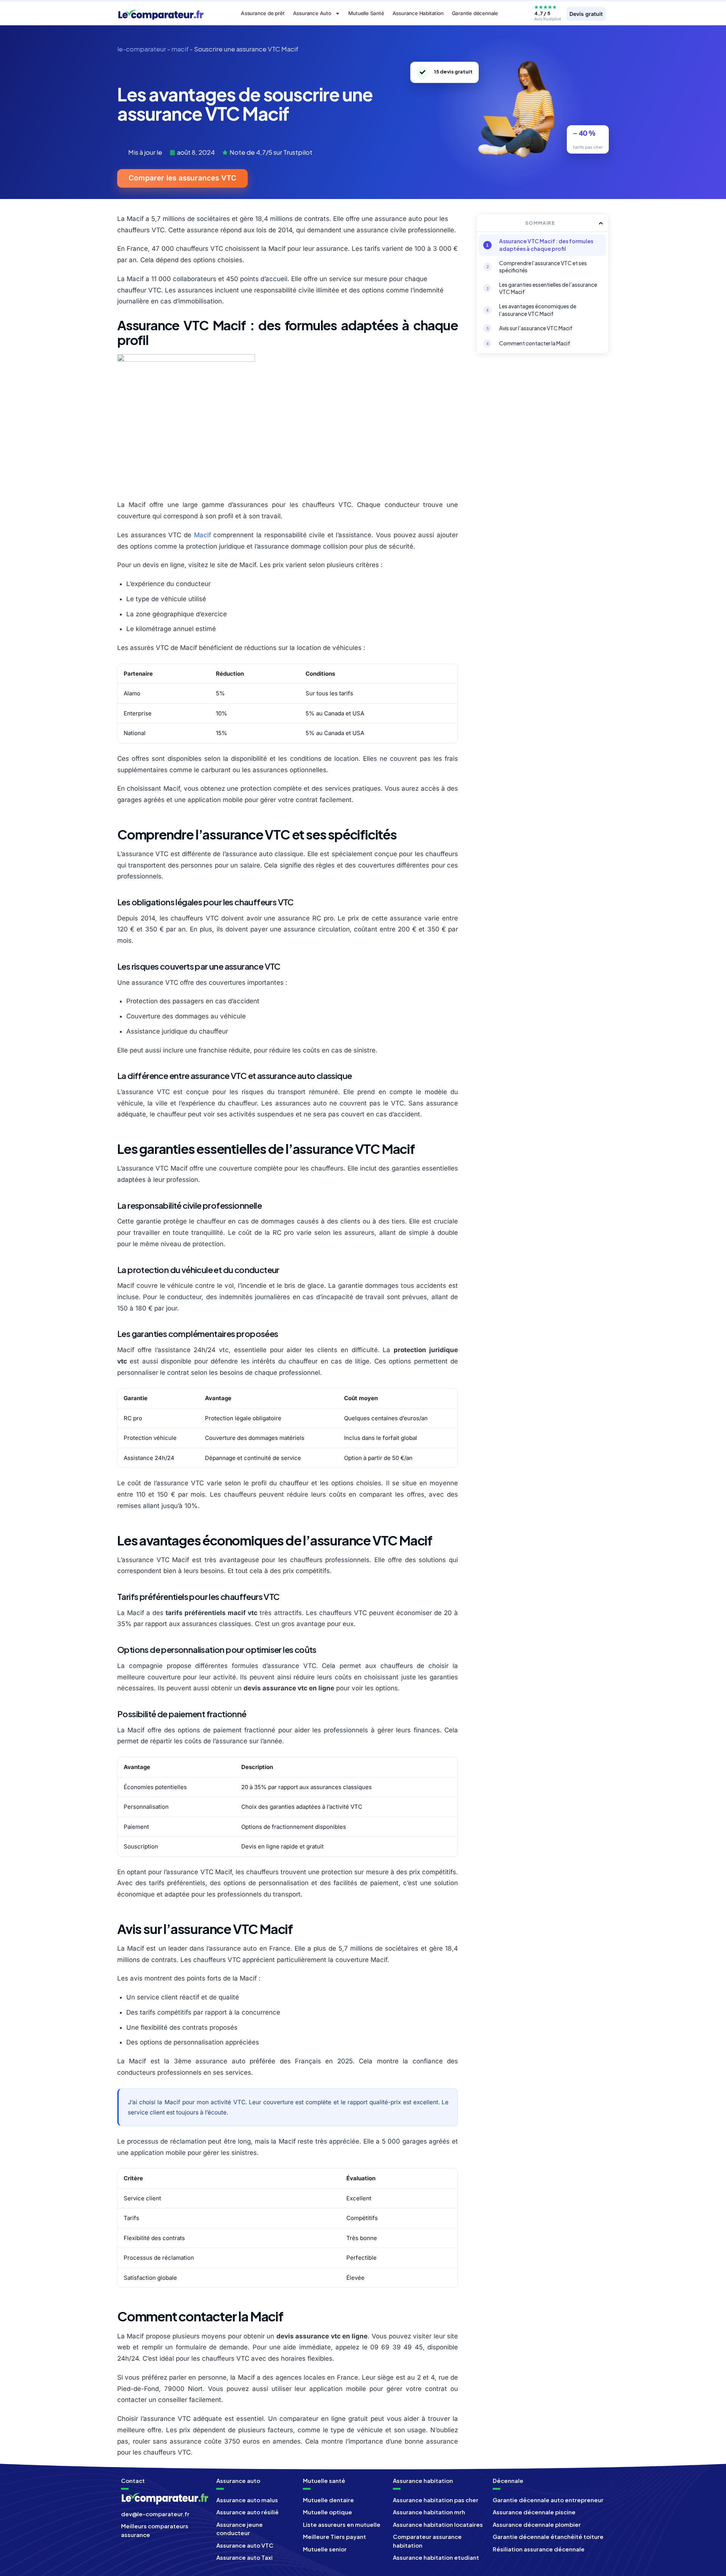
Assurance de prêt (263, 13)
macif (180, 49)
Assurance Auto (312, 13)
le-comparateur (142, 49)
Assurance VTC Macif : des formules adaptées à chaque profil (546, 245)
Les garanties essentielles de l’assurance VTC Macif (548, 288)
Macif (202, 535)
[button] (601, 223)
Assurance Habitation (418, 13)
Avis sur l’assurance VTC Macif (536, 328)
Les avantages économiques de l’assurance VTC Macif (538, 310)
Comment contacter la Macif (535, 343)
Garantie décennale (475, 13)
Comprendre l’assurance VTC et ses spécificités (543, 267)
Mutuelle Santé (366, 13)
